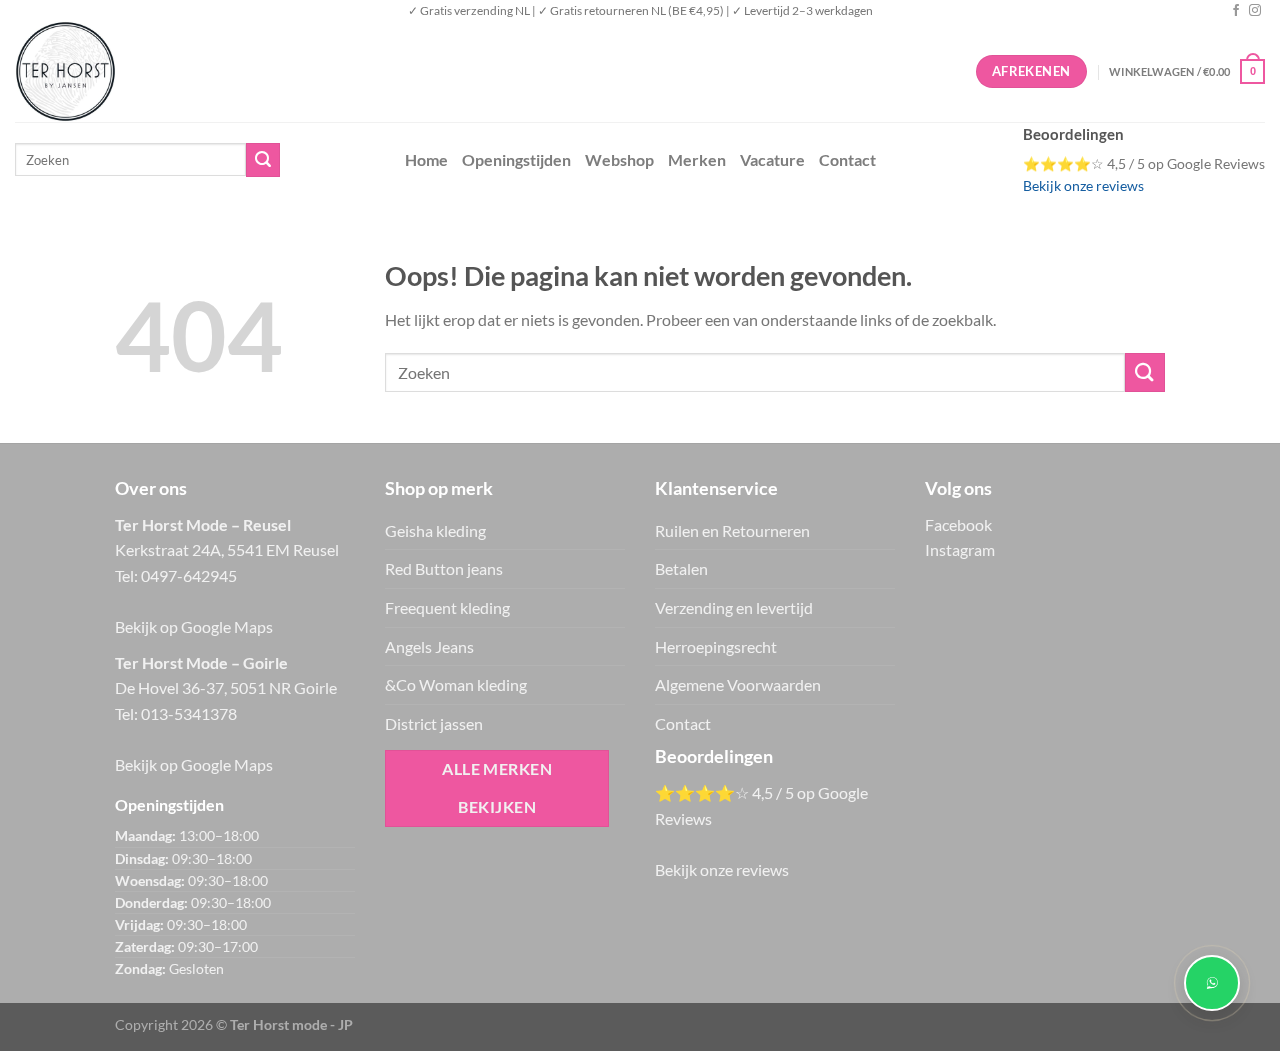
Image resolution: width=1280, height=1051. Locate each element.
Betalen (681, 568)
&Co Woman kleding (456, 684)
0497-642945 (189, 575)
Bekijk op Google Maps (194, 626)
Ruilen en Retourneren (732, 530)
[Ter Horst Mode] (315, 71)
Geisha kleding (435, 530)
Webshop (619, 159)
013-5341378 (189, 713)
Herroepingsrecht (716, 646)
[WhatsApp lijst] (1212, 983)
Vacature (772, 159)
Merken (697, 159)
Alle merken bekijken (497, 787)
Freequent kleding (447, 607)
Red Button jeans (444, 568)
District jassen (434, 723)
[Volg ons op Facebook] (1236, 11)
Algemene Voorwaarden (738, 684)
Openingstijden (516, 159)
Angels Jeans (429, 646)
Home (426, 159)
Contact (847, 159)
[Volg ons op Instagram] (1255, 11)
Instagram (960, 549)
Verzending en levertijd (734, 607)
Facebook (958, 524)
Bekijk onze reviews (1083, 186)
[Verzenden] (263, 160)
